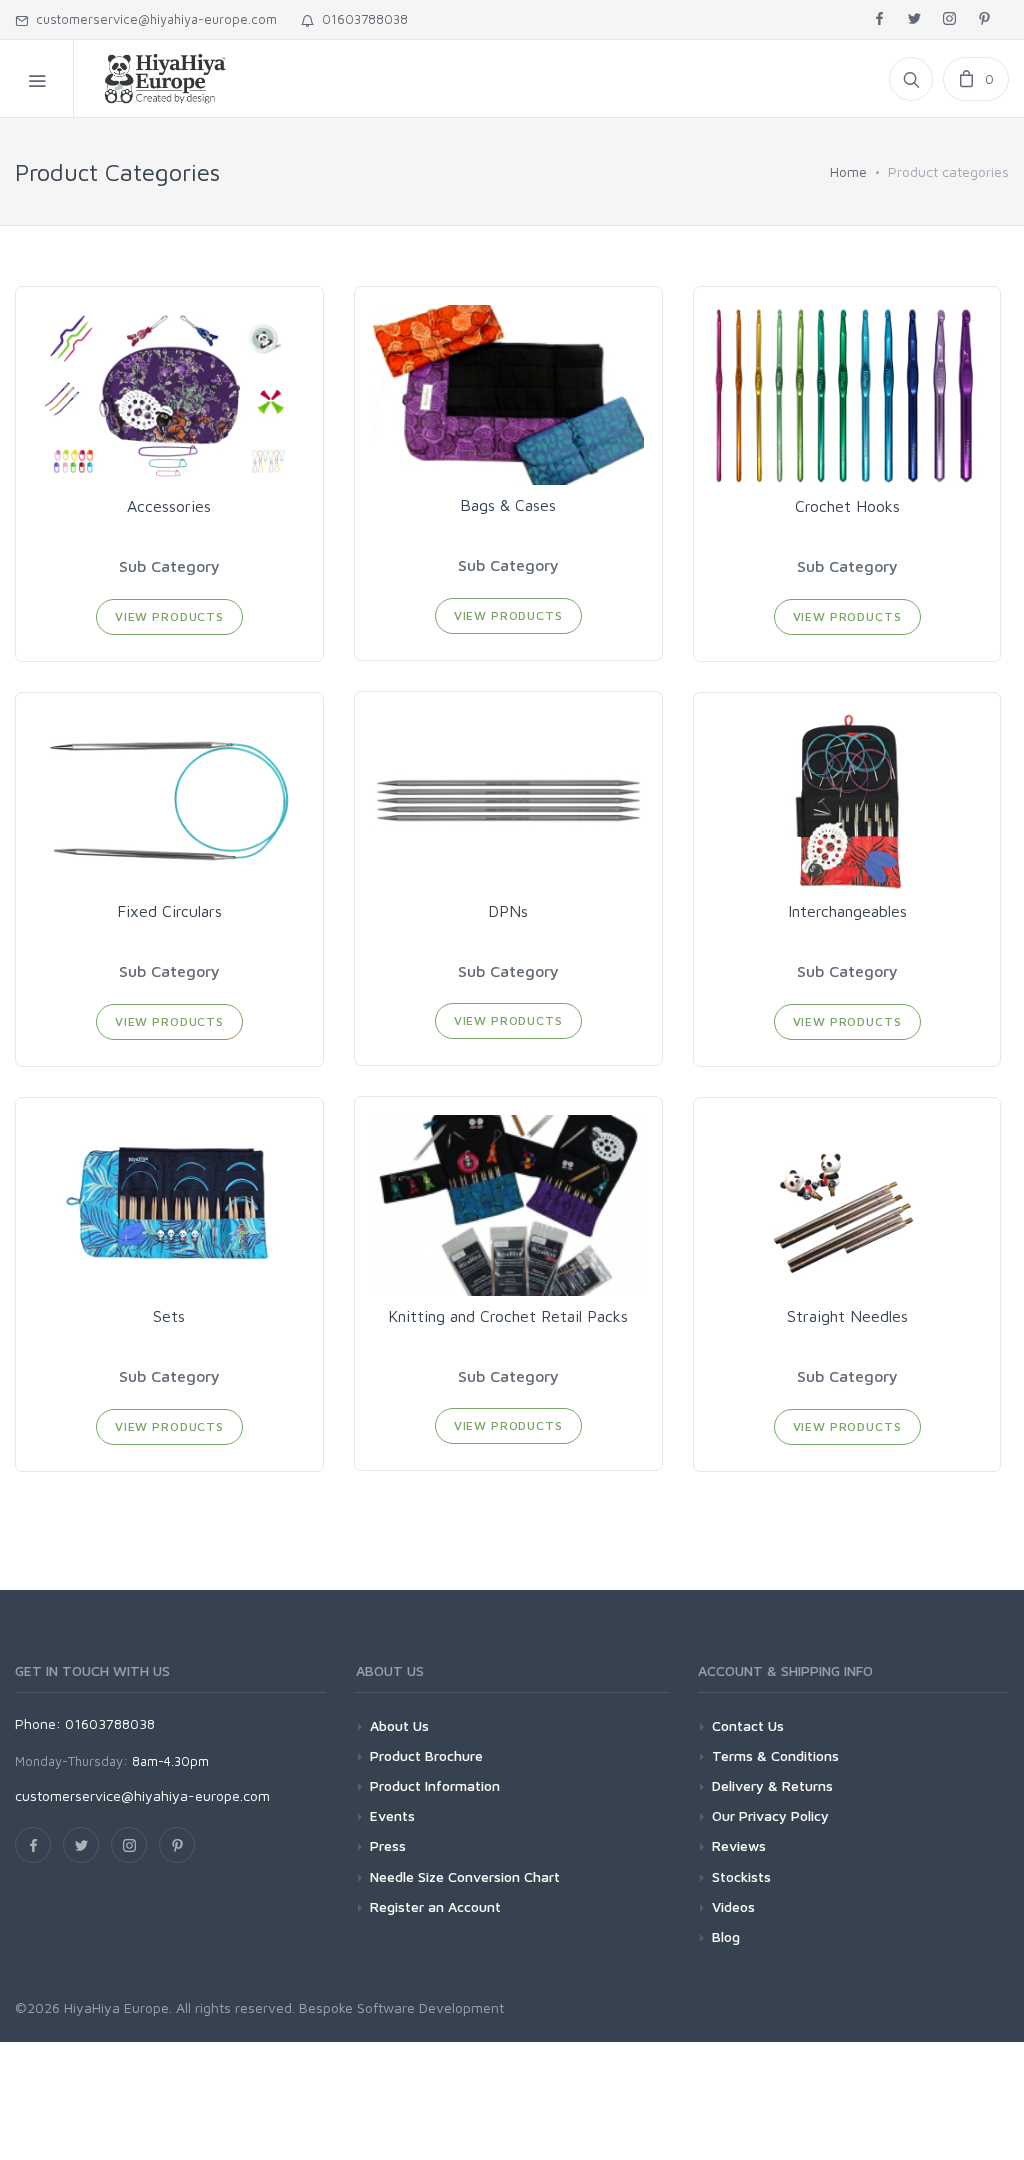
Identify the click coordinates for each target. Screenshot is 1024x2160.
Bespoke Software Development (401, 2007)
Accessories (169, 506)
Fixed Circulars (169, 911)
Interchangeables (847, 911)
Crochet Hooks (847, 506)
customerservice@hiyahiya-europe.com (152, 19)
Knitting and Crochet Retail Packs (508, 1316)
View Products (169, 616)
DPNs (508, 911)
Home (848, 171)
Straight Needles (847, 1316)
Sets (169, 1316)
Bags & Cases (508, 505)
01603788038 (361, 19)
